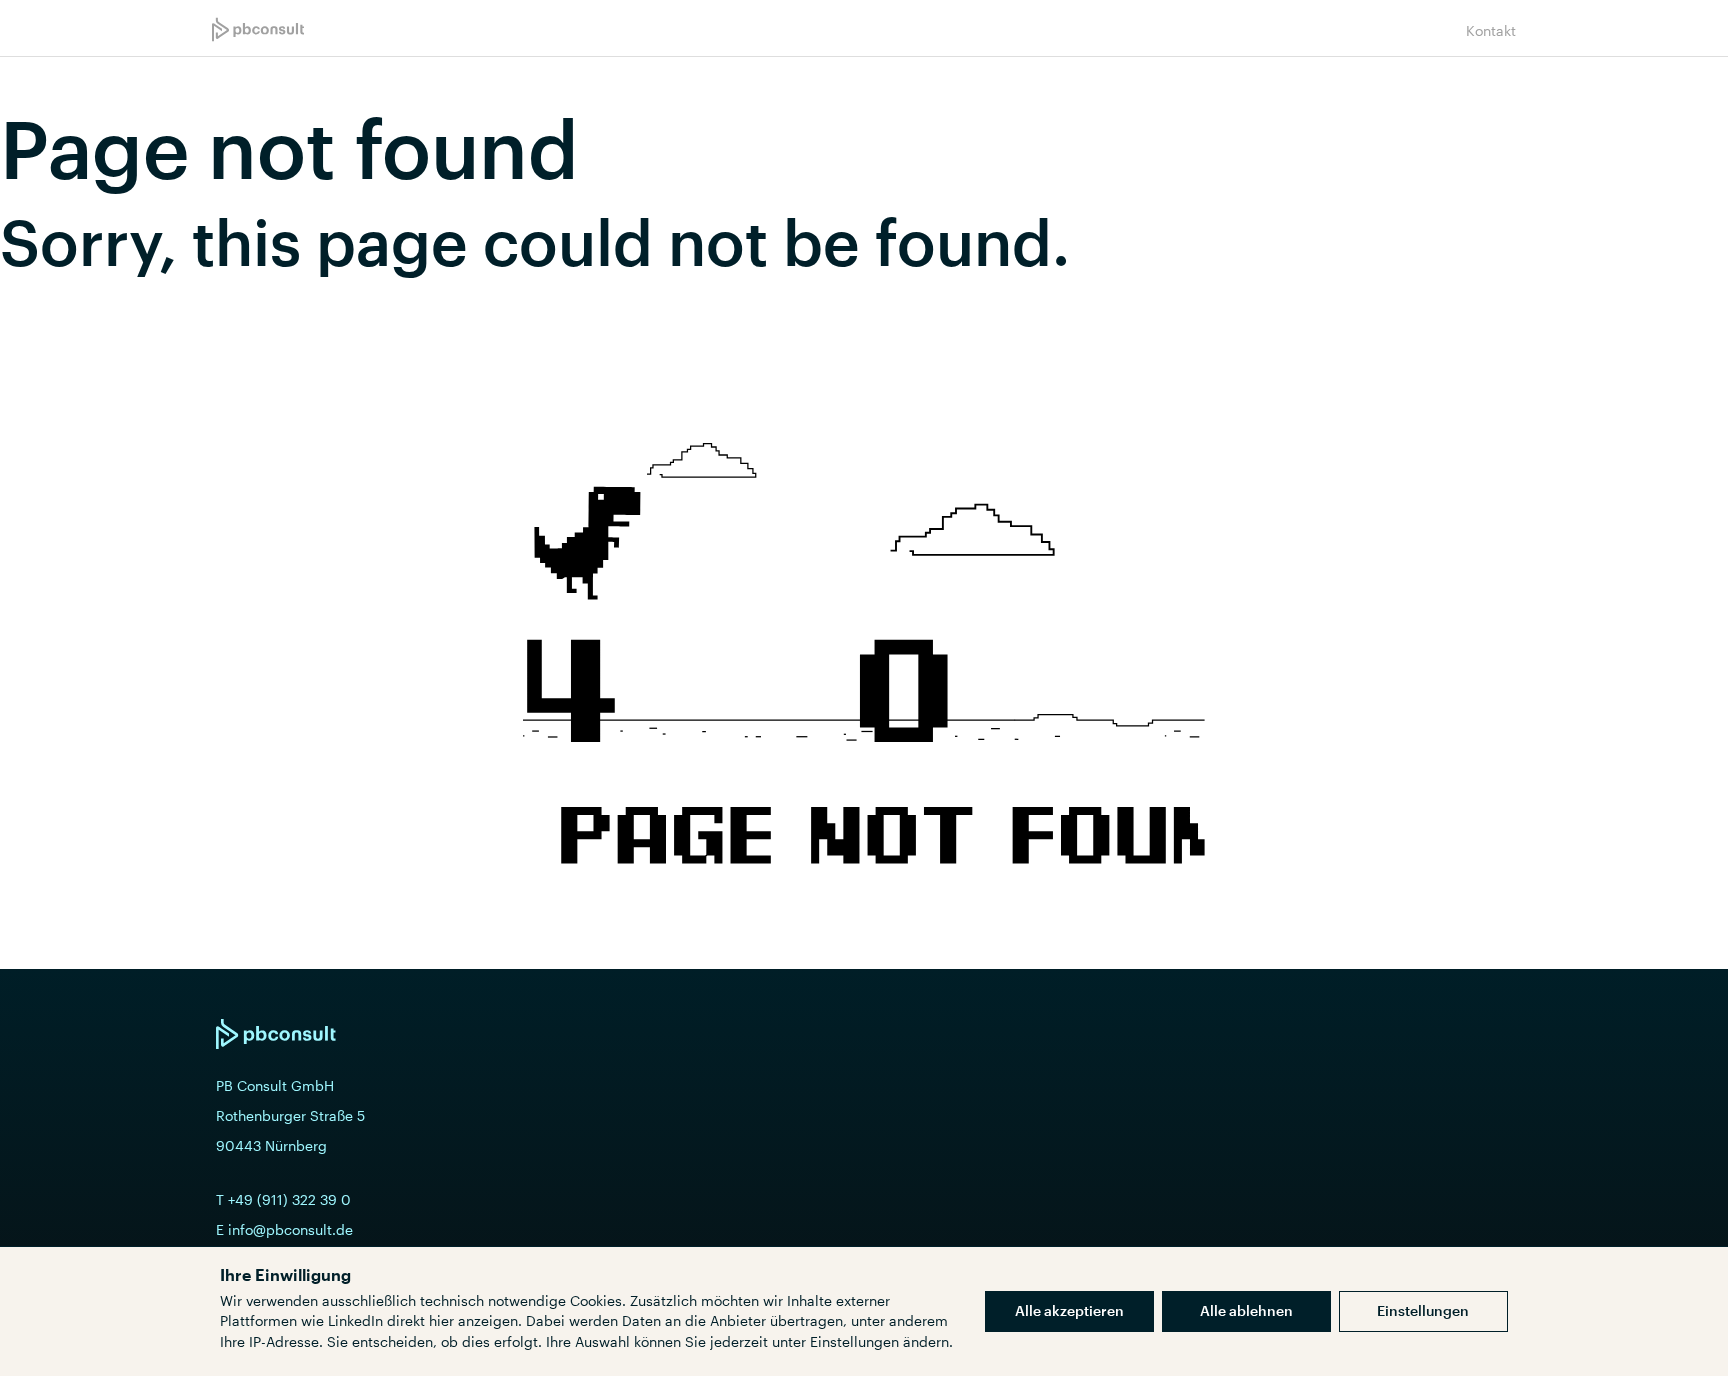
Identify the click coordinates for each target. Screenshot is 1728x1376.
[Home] (258, 29)
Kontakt (1491, 30)
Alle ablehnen (1246, 1310)
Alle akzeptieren (1069, 1310)
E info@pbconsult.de (284, 1229)
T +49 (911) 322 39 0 (283, 1199)
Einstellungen (1423, 1310)
